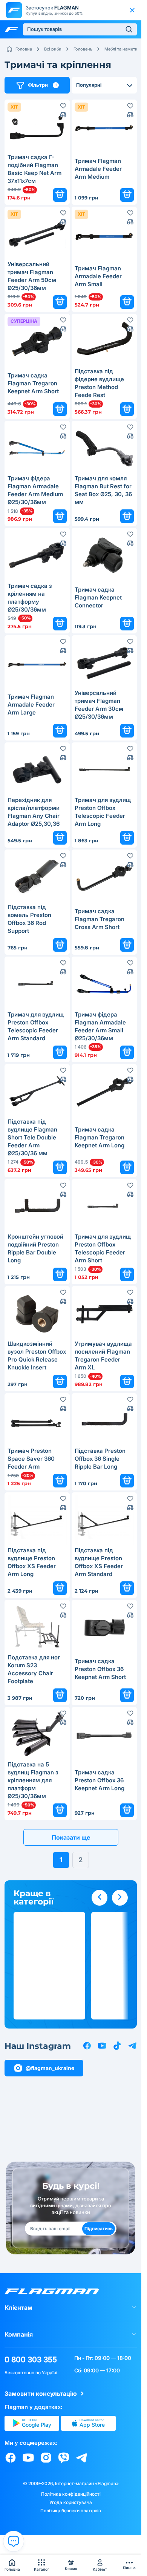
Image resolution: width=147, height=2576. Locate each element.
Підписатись (99, 2229)
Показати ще (71, 1837)
